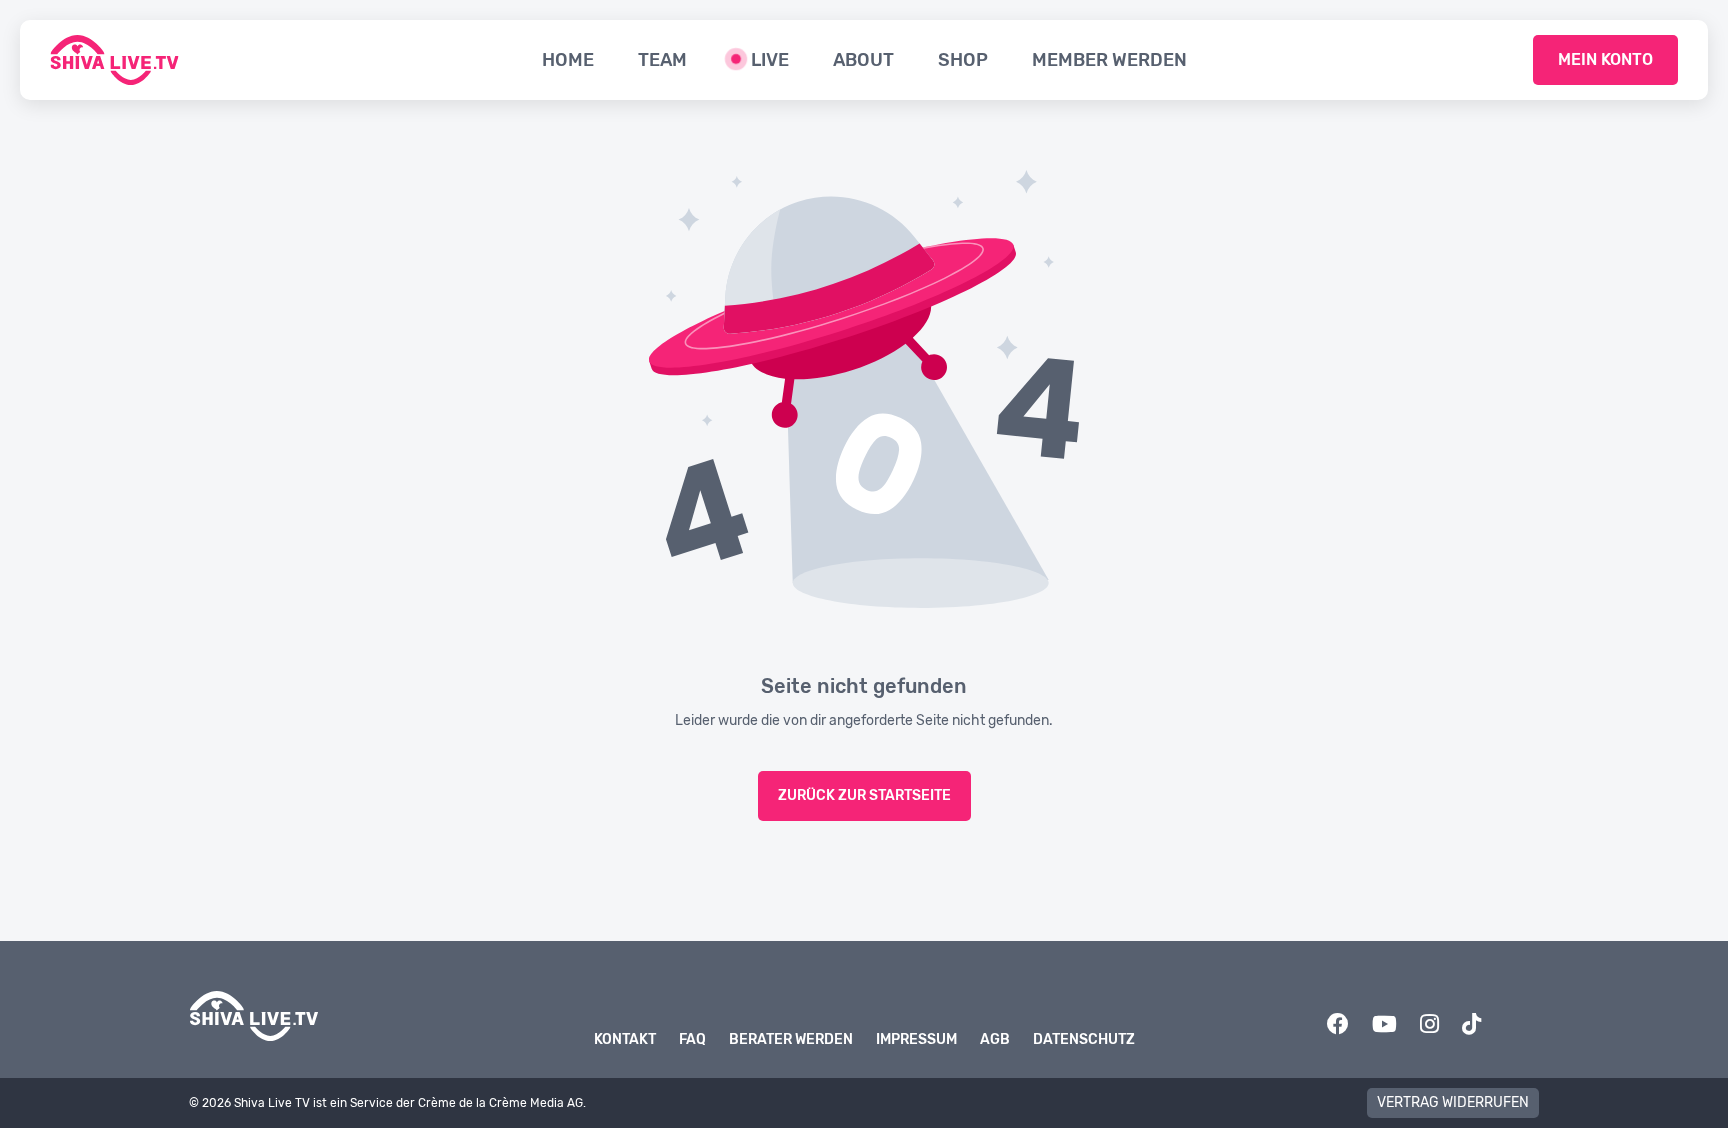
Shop (963, 60)
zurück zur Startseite (864, 795)
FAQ (692, 1039)
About (863, 60)
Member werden (1109, 60)
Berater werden (791, 1039)
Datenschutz (1084, 1039)
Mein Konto (1605, 59)
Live (770, 60)
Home (568, 60)
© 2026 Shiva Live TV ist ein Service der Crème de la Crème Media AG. (387, 1103)
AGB (995, 1039)
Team (662, 60)
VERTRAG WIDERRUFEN (1453, 1102)
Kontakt (625, 1039)
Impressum (916, 1039)
